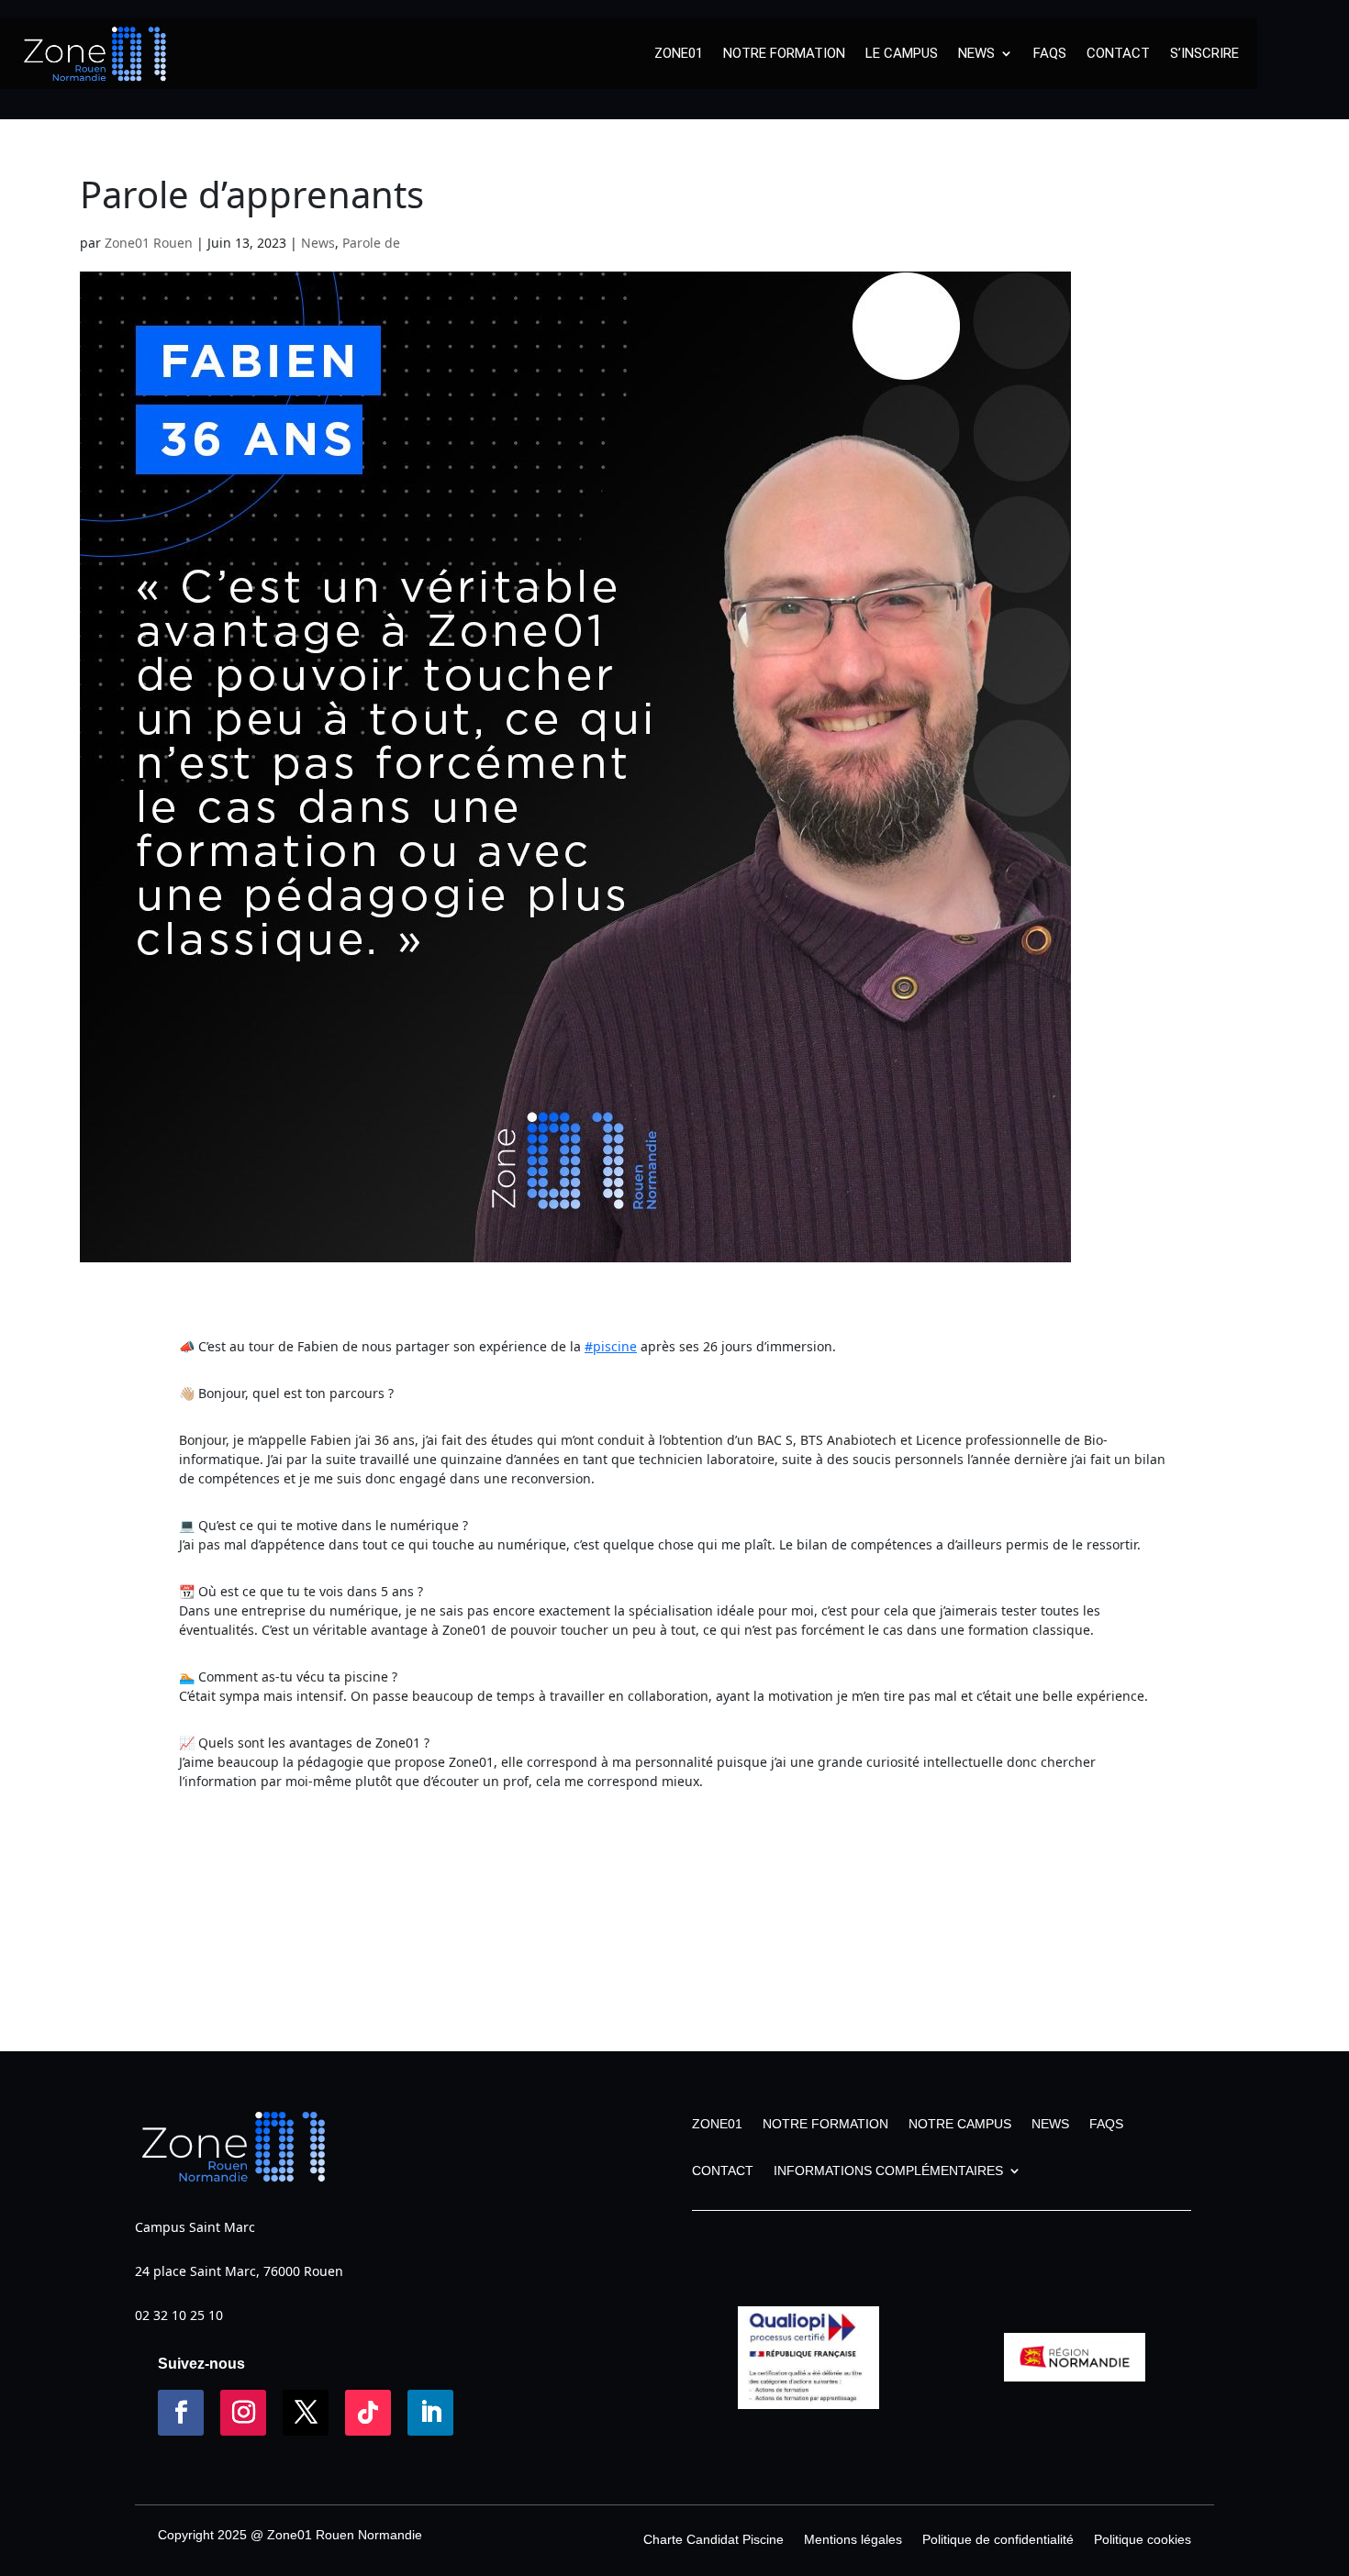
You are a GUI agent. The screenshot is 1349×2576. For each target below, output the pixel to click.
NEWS (976, 53)
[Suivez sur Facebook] (181, 2413)
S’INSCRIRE (1204, 53)
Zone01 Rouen (149, 243)
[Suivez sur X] (306, 2413)
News (318, 243)
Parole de (371, 243)
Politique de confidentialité (998, 2540)
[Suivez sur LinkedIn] (430, 2413)
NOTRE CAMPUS (960, 2124)
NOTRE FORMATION (784, 53)
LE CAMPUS (902, 53)
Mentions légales (853, 2540)
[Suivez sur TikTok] (368, 2413)
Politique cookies (1143, 2540)
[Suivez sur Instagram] (243, 2413)
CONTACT (1118, 53)
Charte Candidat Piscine (714, 2540)
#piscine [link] (611, 1346)
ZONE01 (679, 53)
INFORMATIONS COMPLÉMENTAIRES (888, 2171)
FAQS (1050, 53)
